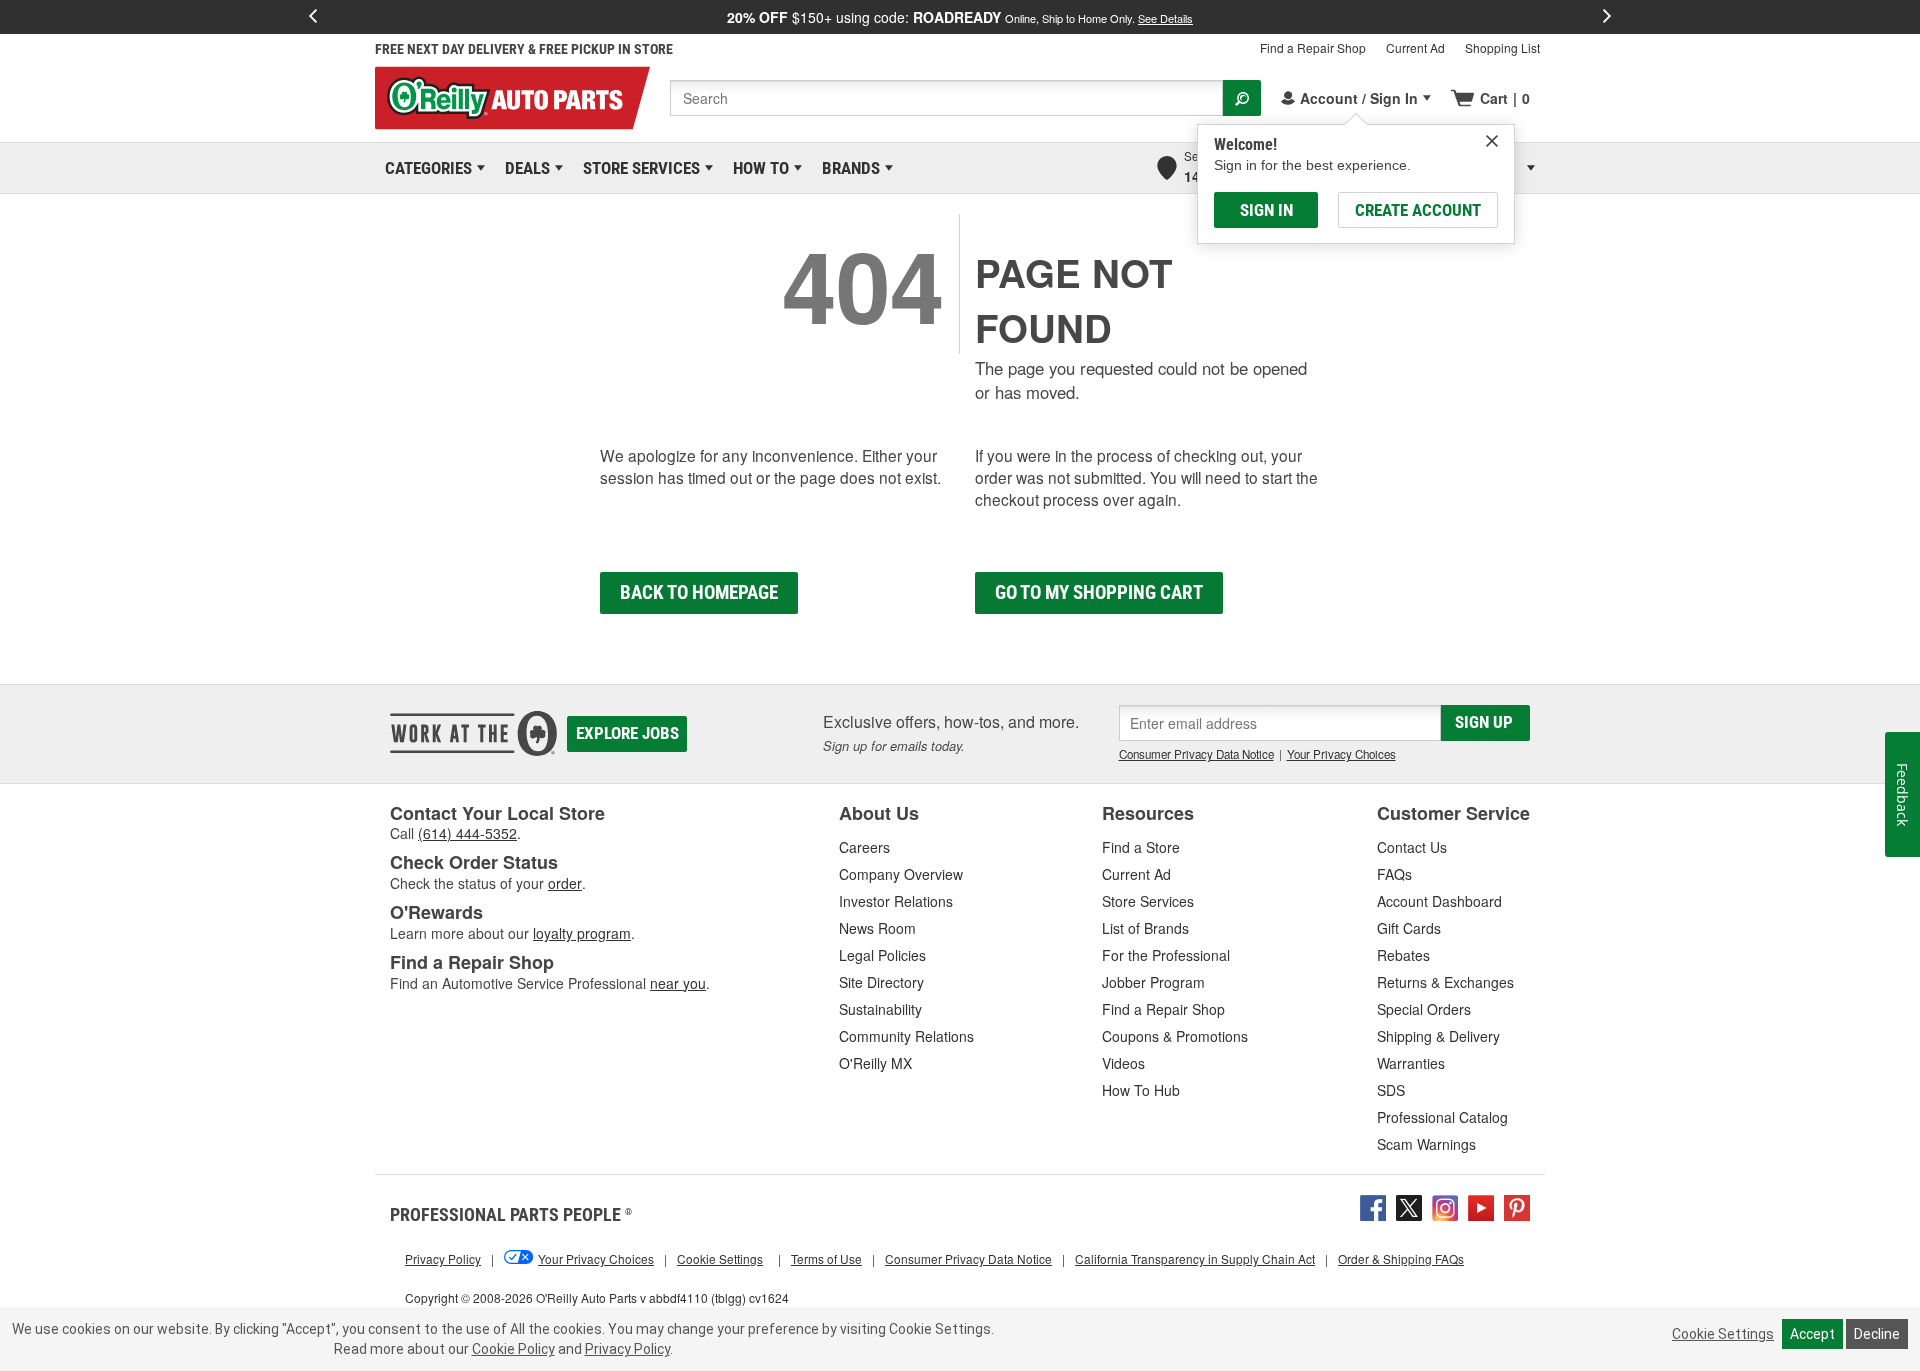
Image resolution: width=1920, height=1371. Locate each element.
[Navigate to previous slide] (313, 17)
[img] (1492, 141)
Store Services (638, 168)
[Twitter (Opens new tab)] (1409, 1206)
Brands (847, 168)
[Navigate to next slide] (1607, 17)
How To (757, 168)
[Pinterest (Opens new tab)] (1517, 1206)
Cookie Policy (513, 1349)
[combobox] (946, 98)
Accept (1812, 1334)
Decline (1877, 1334)
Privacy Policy (627, 1349)
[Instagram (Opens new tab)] (1445, 1206)
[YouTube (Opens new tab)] (1481, 1206)
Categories (425, 168)
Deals (524, 168)
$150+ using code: (960, 17)
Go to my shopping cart (1099, 592)
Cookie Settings (1723, 1334)
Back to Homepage (699, 592)
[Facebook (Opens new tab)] (1373, 1206)
